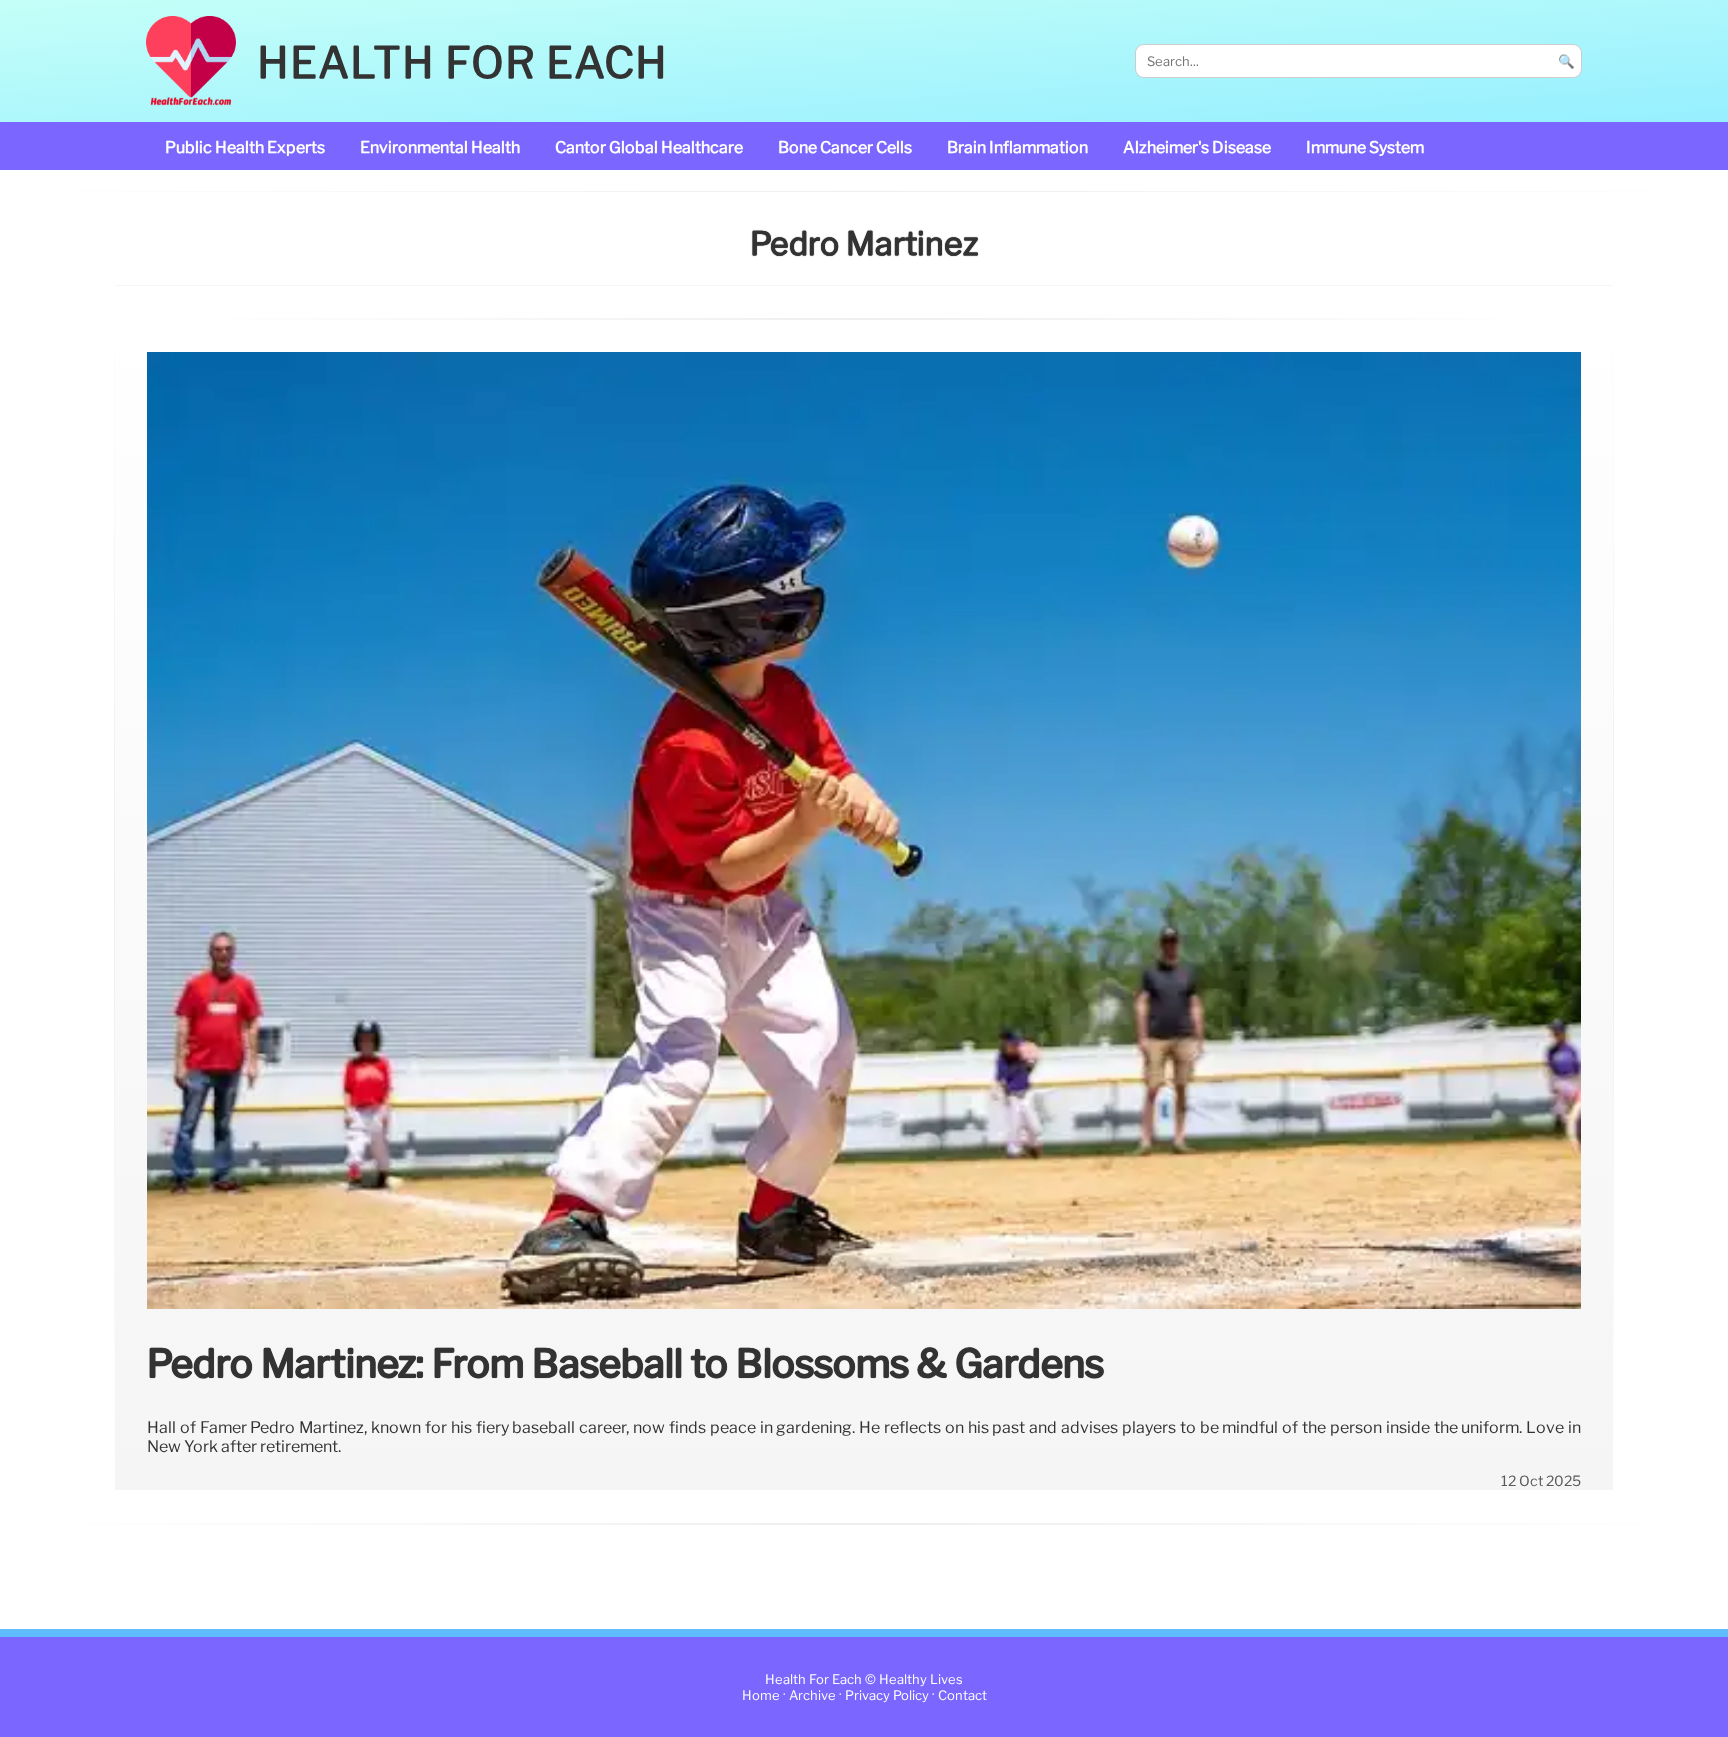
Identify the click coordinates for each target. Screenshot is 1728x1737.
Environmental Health (440, 147)
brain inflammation (1017, 147)
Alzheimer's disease (1197, 147)
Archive (812, 1695)
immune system (1365, 147)
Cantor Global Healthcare (649, 147)
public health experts (245, 147)
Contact (962, 1695)
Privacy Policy (887, 1695)
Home (761, 1695)
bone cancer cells (845, 147)
